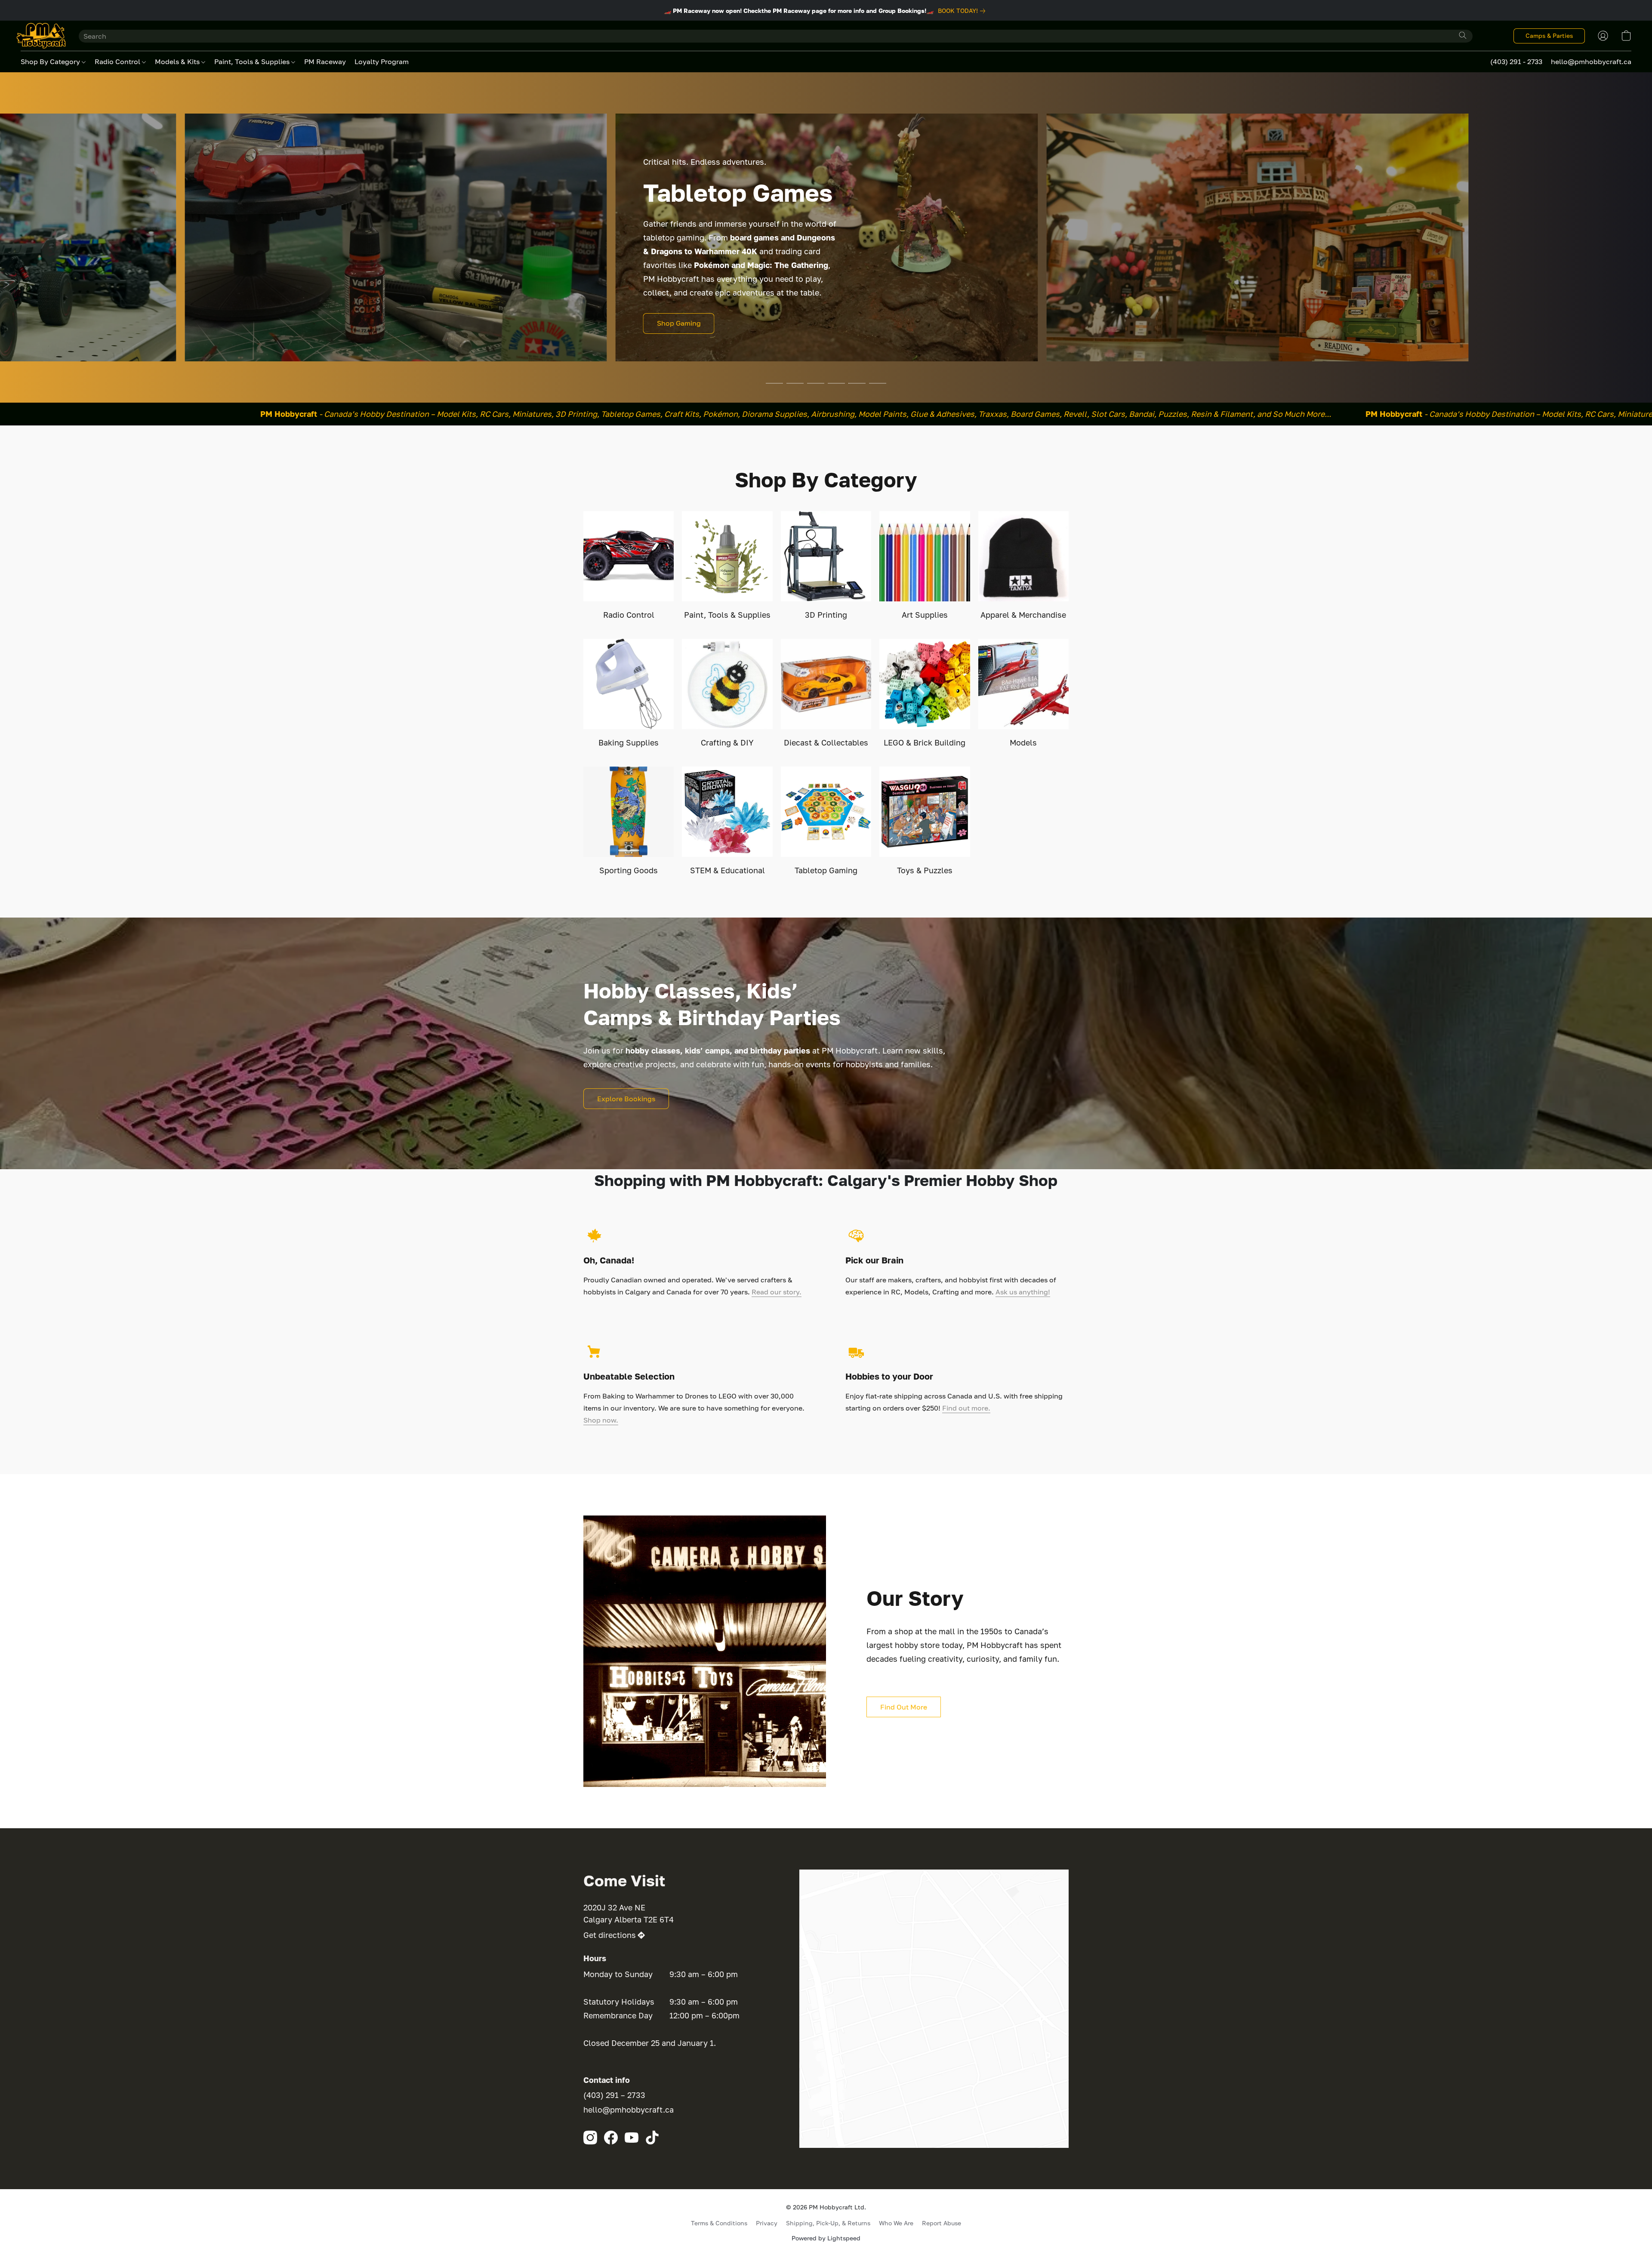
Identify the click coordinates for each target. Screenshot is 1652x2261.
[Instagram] (590, 2138)
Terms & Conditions (719, 2223)
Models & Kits (178, 62)
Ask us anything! (1023, 1292)
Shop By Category (51, 62)
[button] (41, 36)
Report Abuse (942, 2223)
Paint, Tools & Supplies (253, 62)
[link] (963, 11)
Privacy (767, 2223)
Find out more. (966, 1408)
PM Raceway (325, 62)
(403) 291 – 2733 (614, 2095)
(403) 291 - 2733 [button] (1516, 62)
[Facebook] (611, 2138)
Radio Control (118, 62)
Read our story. (777, 1292)
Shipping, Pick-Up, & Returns (828, 2223)
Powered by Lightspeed (826, 2238)
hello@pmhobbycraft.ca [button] (1591, 62)
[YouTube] (632, 2138)
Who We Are (896, 2223)
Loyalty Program (382, 62)
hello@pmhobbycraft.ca (629, 2110)
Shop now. (601, 1420)
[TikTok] (652, 2138)
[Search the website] (1463, 35)
